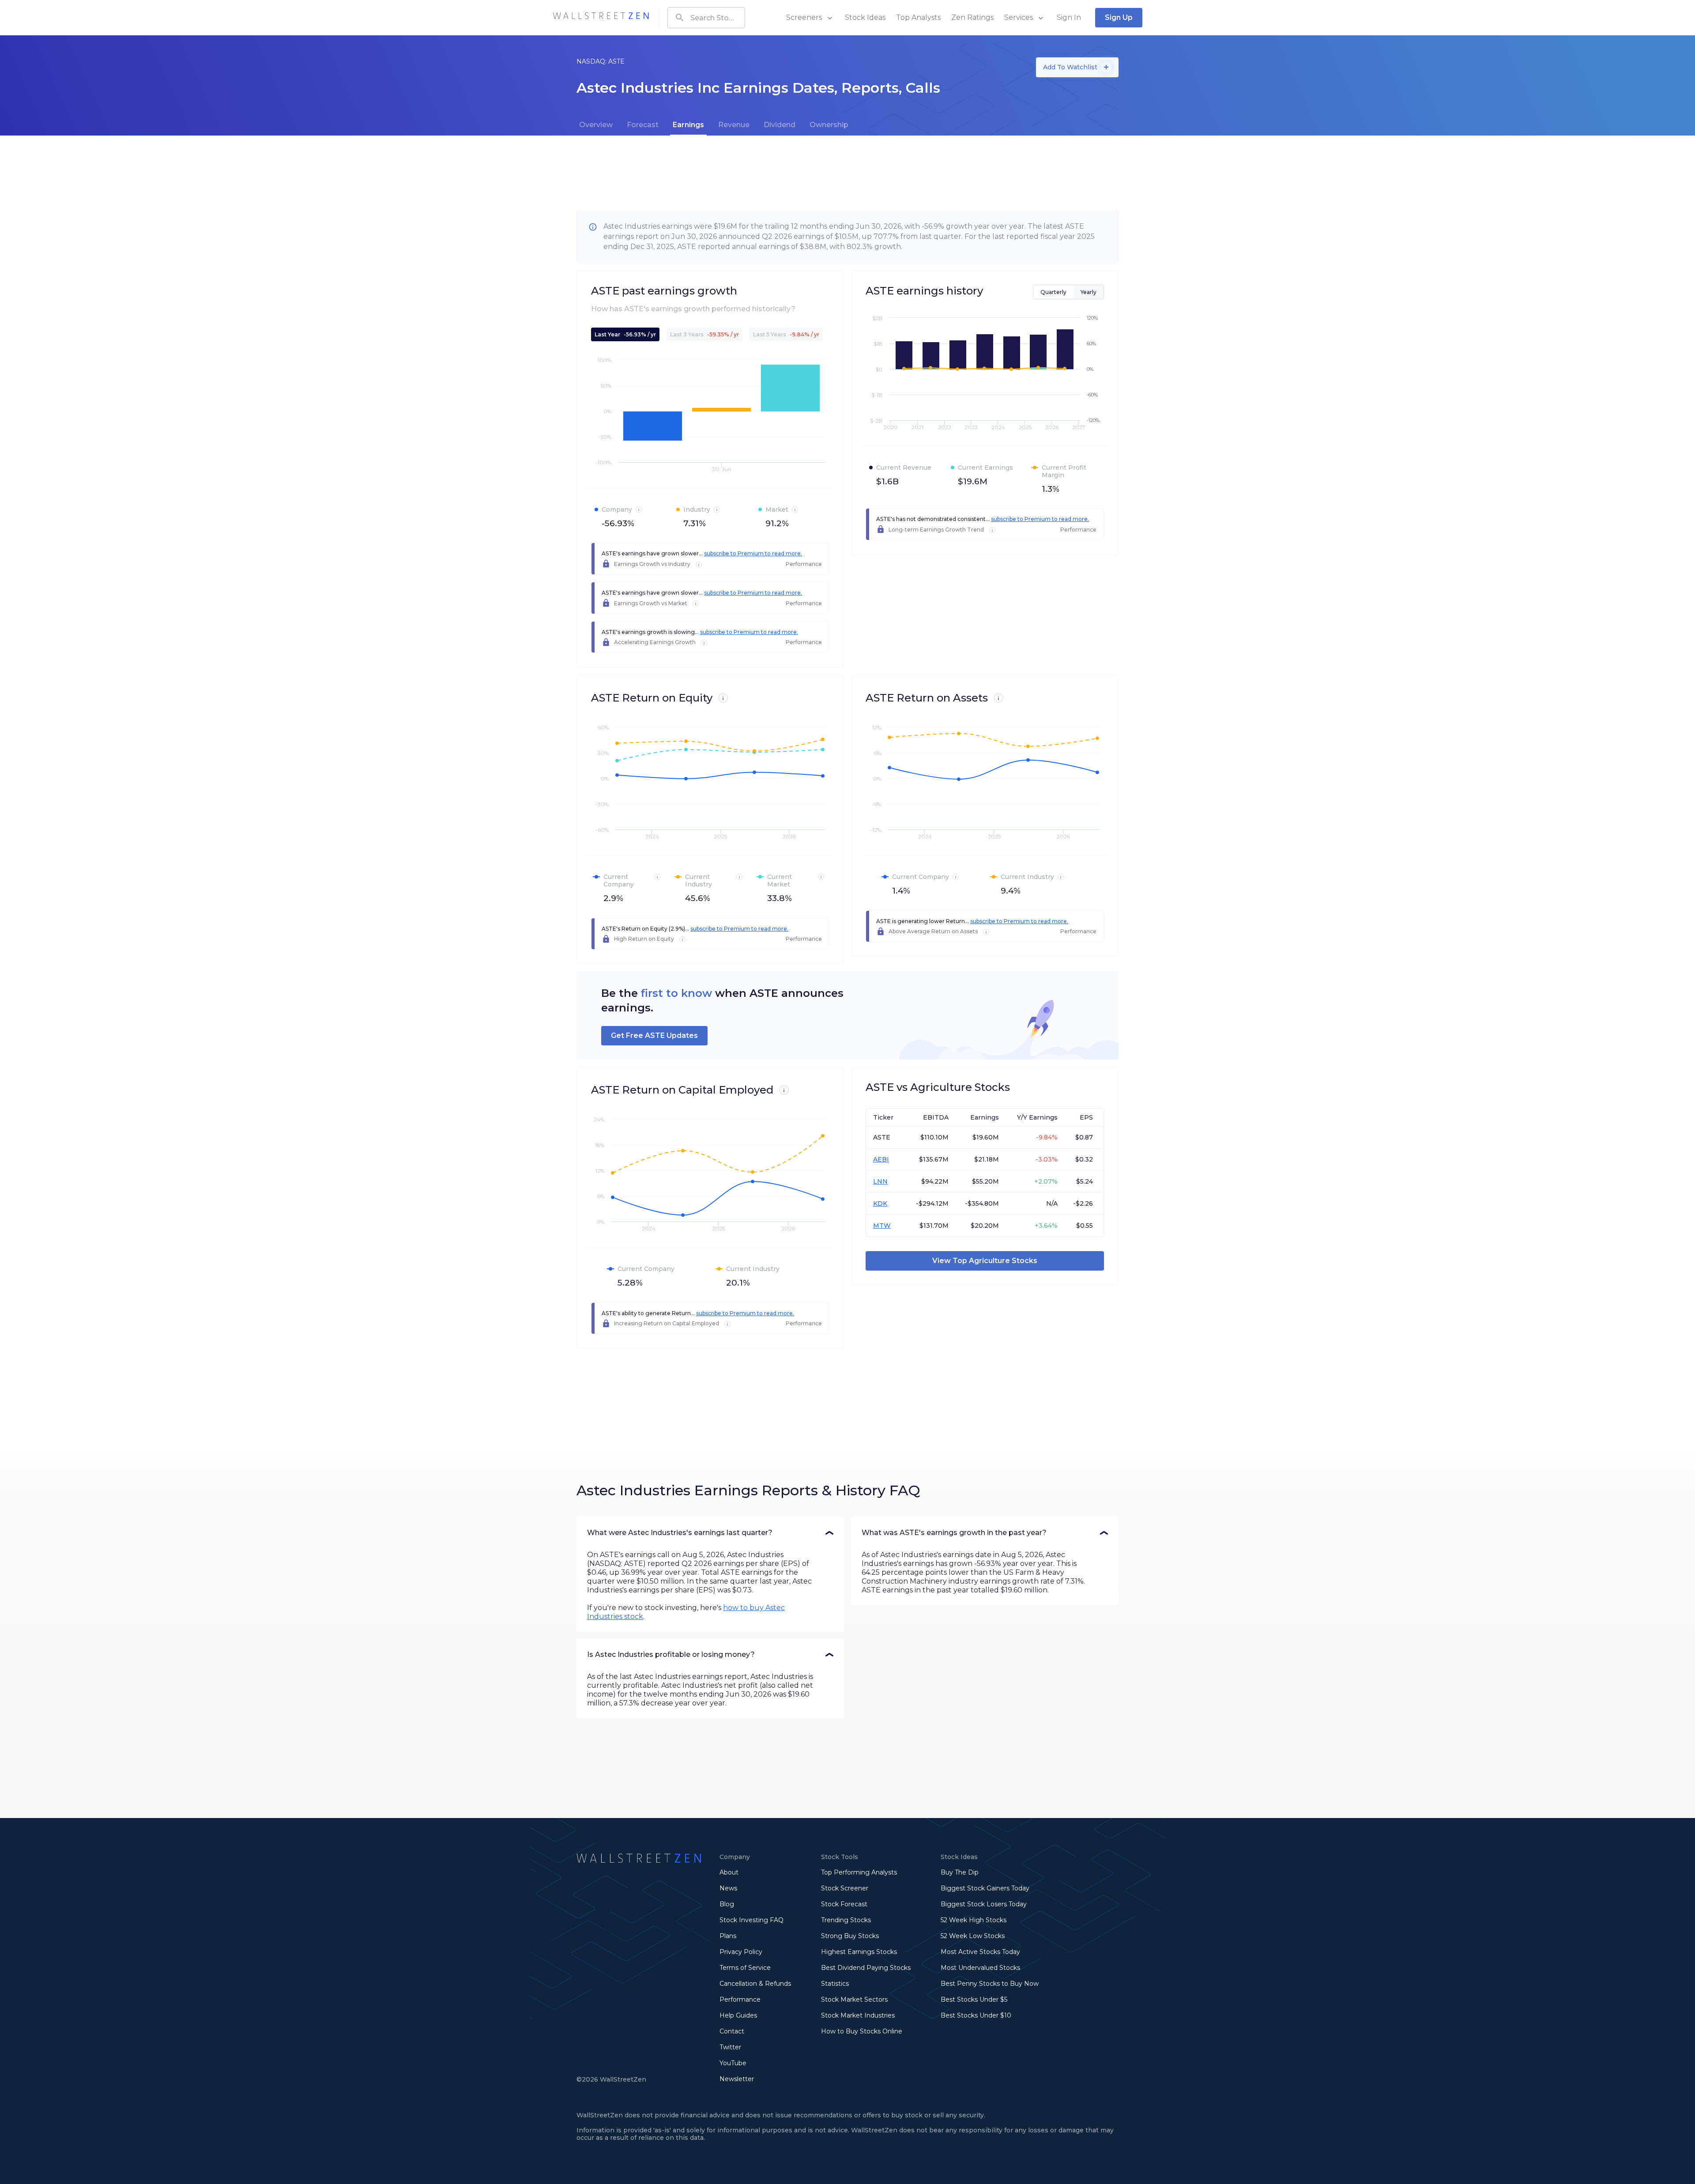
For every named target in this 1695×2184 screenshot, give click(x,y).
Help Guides (738, 2015)
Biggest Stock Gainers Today (985, 1888)
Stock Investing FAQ (751, 1920)
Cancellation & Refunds (755, 1984)
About (729, 1872)
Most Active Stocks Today (980, 1952)
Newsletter (737, 2079)
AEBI (881, 1159)
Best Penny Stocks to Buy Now (990, 1984)
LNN (880, 1181)
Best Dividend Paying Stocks (866, 1968)
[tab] (596, 125)
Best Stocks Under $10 (976, 2015)
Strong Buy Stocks (850, 1936)
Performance (740, 1999)
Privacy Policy (741, 1952)
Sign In (1069, 17)
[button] (710, 1533)
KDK (880, 1203)
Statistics (835, 1984)
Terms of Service (745, 1968)
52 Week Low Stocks (973, 1936)
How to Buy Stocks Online (862, 2031)
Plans (728, 1936)
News (728, 1888)
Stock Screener (845, 1888)
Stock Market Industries (858, 2015)
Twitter (730, 2047)
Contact (732, 2031)
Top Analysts (918, 17)
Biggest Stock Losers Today (984, 1904)
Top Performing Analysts (859, 1872)
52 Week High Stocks (974, 1920)
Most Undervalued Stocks (980, 1968)
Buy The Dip (960, 1872)
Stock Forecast (844, 1904)
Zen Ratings (972, 17)
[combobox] (706, 18)
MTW (882, 1226)
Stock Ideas (865, 17)
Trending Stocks (846, 1920)
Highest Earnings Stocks (859, 1952)
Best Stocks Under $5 (974, 1999)
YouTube (733, 2063)
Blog (727, 1904)
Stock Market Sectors (854, 1999)
